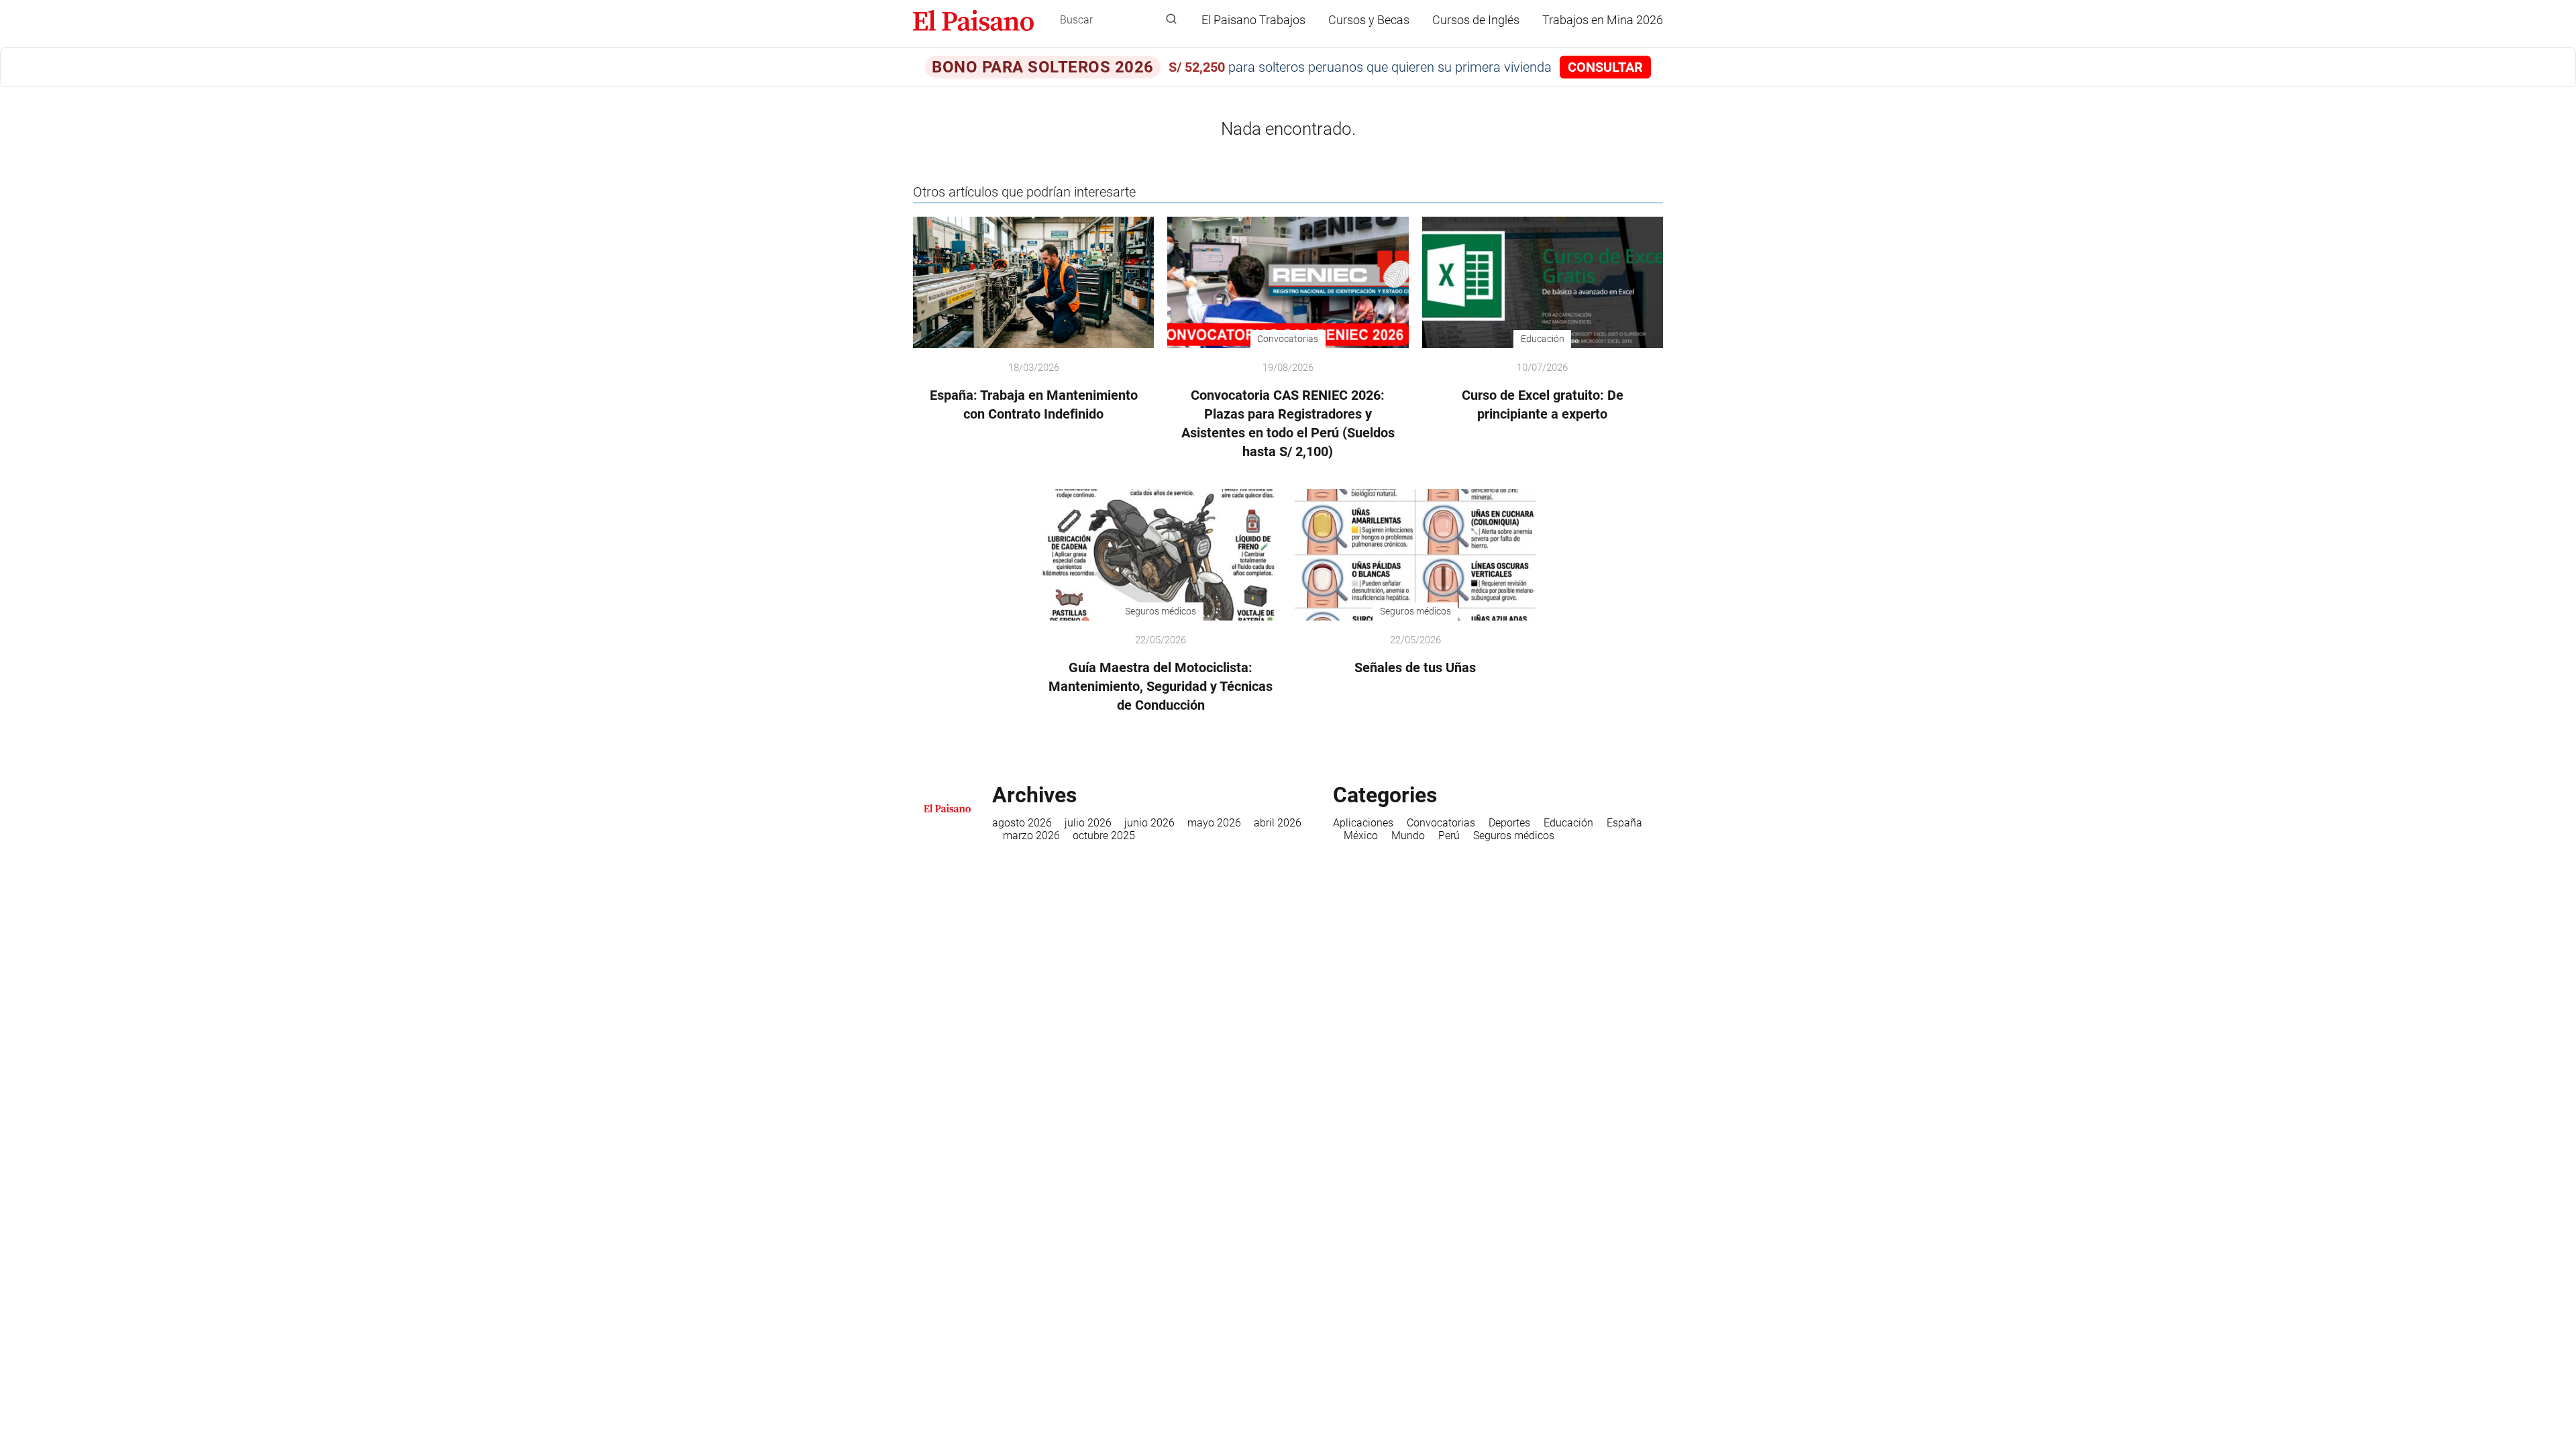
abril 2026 (1278, 823)
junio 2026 (1149, 823)
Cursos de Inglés (1476, 20)
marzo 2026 (1031, 836)
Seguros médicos (1514, 836)
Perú (1449, 836)
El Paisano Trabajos (1253, 20)
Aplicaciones (1363, 823)
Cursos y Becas (1369, 20)
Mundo (1408, 836)
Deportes (1509, 823)
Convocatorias (1441, 823)
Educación (1568, 823)
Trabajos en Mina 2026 (1603, 20)
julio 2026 (1088, 823)
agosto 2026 (1022, 823)
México (1361, 836)
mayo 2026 (1214, 823)
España (1624, 823)
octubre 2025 (1104, 836)
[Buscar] (1171, 19)
